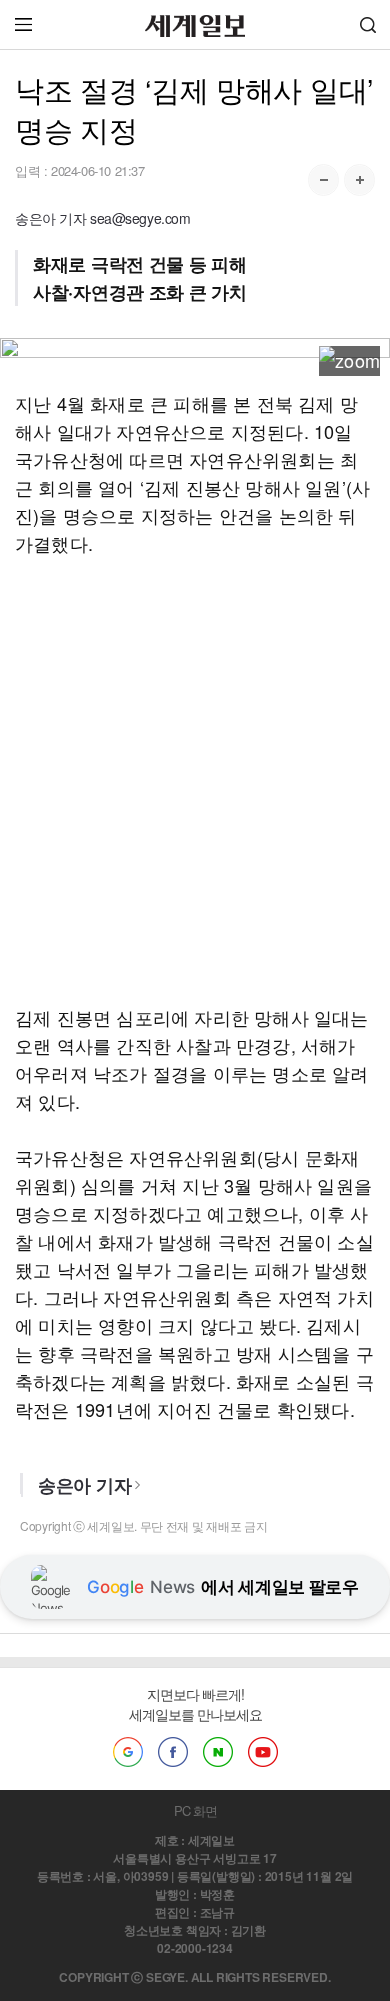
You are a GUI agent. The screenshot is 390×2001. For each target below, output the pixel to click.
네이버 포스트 (218, 1752)
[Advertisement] (195, 780)
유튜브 (263, 1752)
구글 (128, 1752)
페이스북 (173, 1752)
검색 (368, 24)
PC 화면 (195, 1810)
